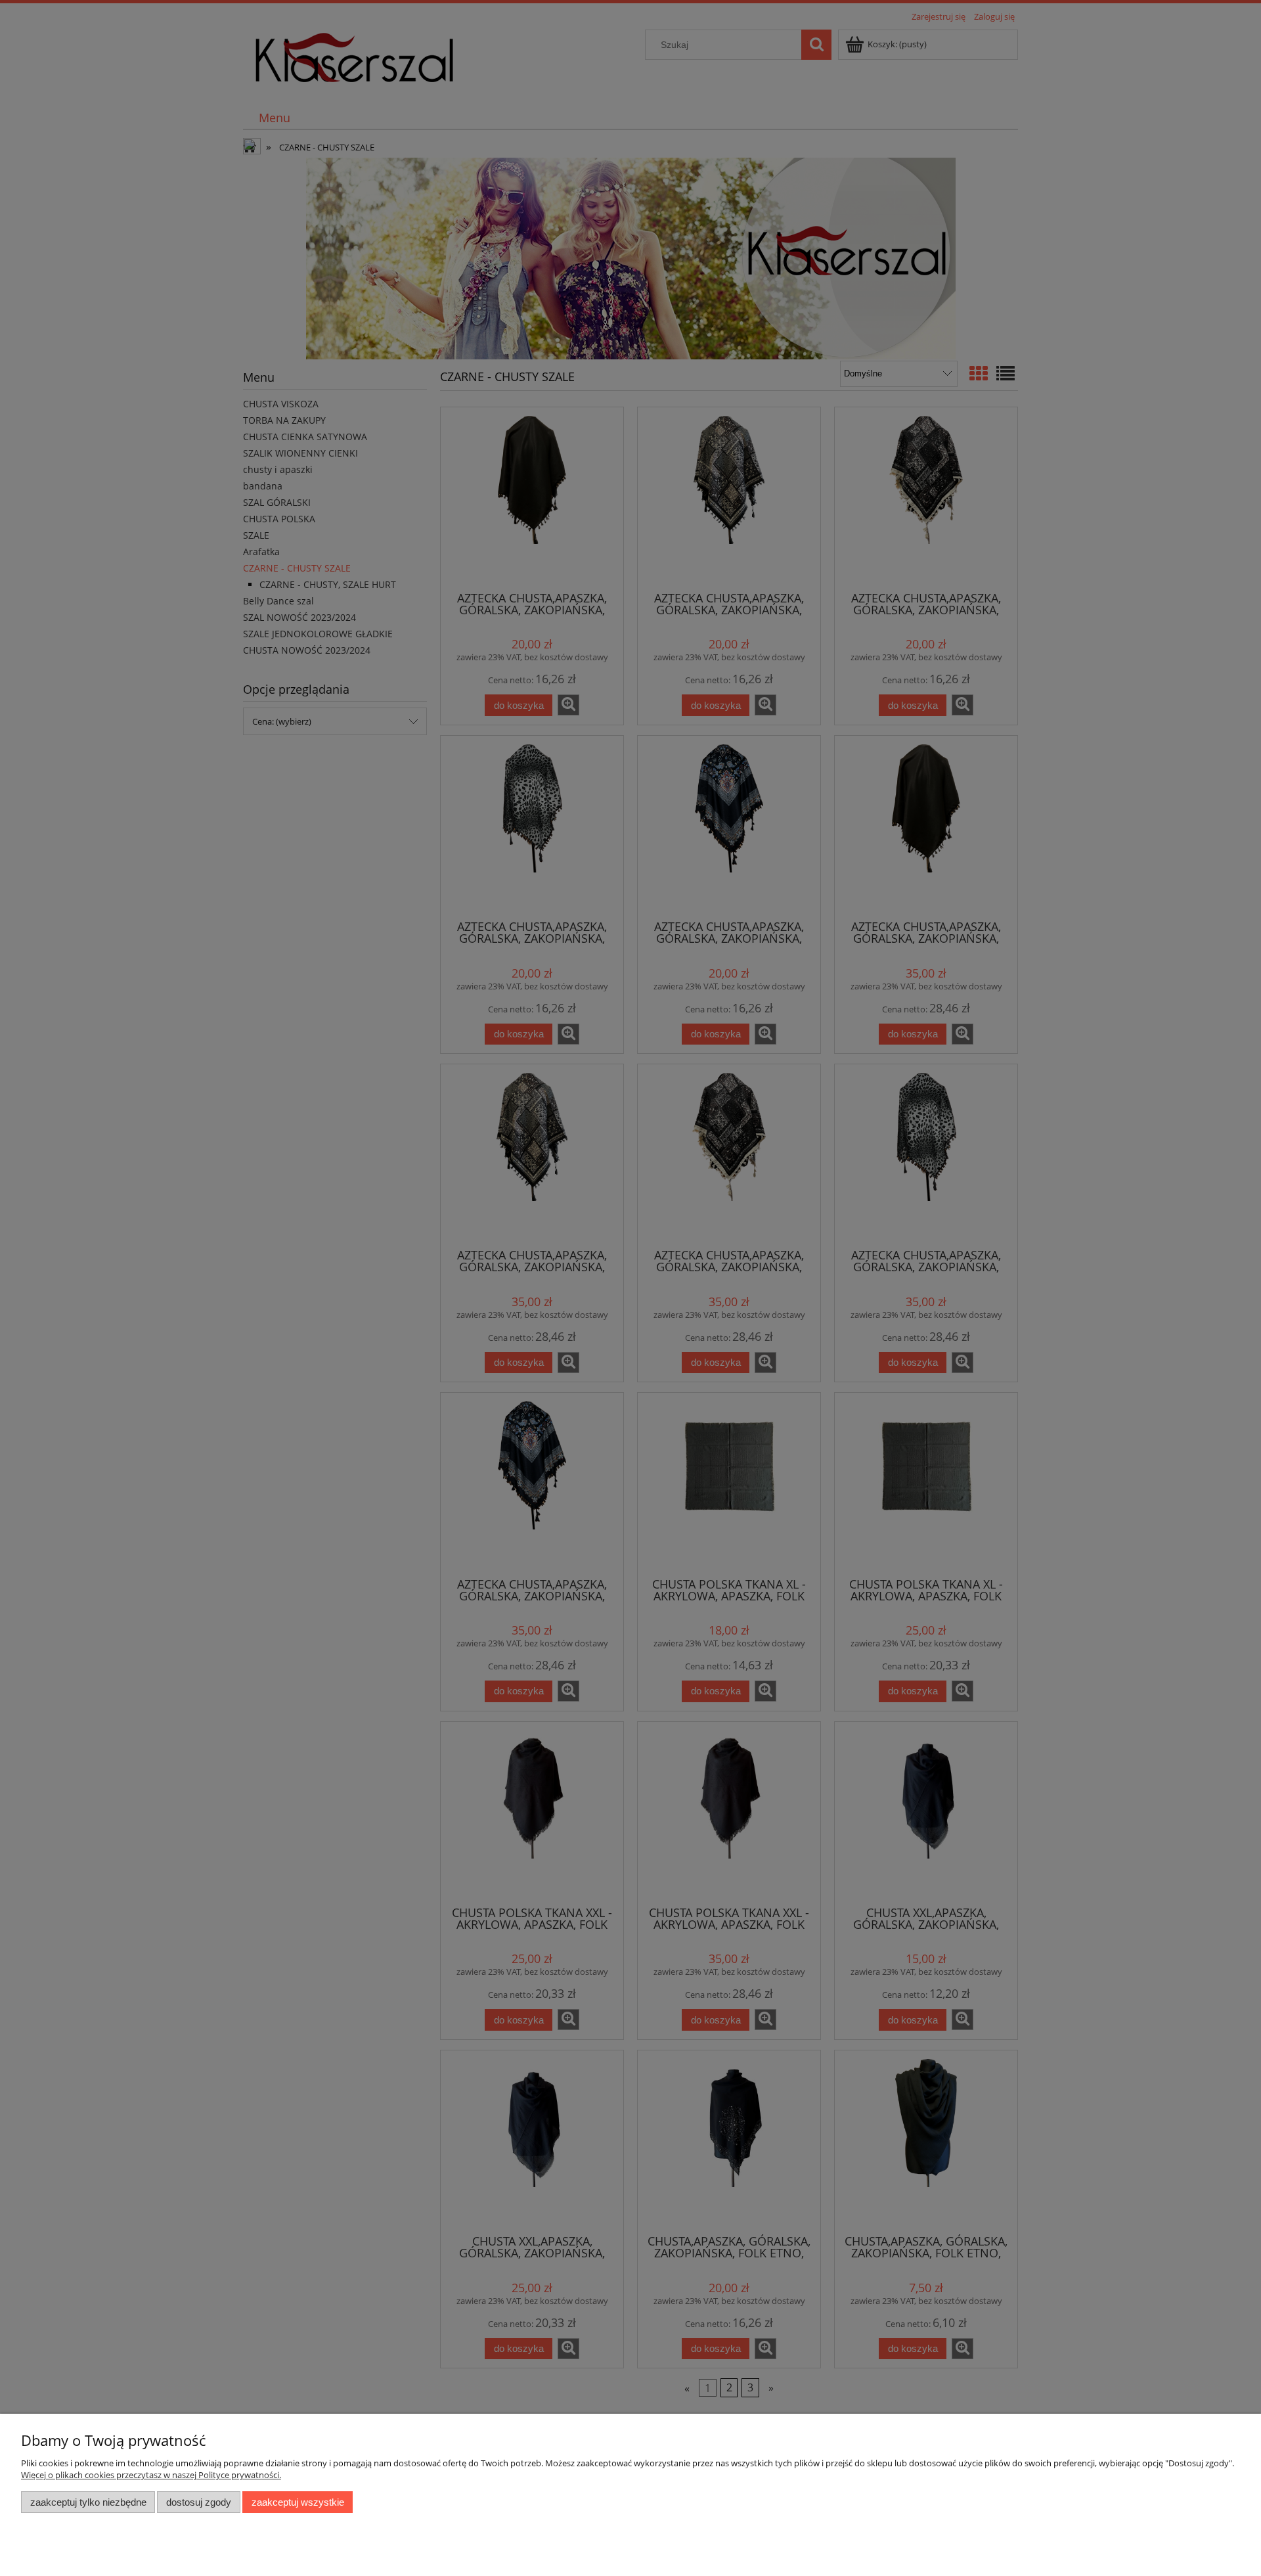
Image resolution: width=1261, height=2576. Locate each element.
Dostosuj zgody (199, 2502)
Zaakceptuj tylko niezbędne (88, 2502)
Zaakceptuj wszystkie (298, 2502)
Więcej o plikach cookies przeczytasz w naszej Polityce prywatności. (151, 2475)
